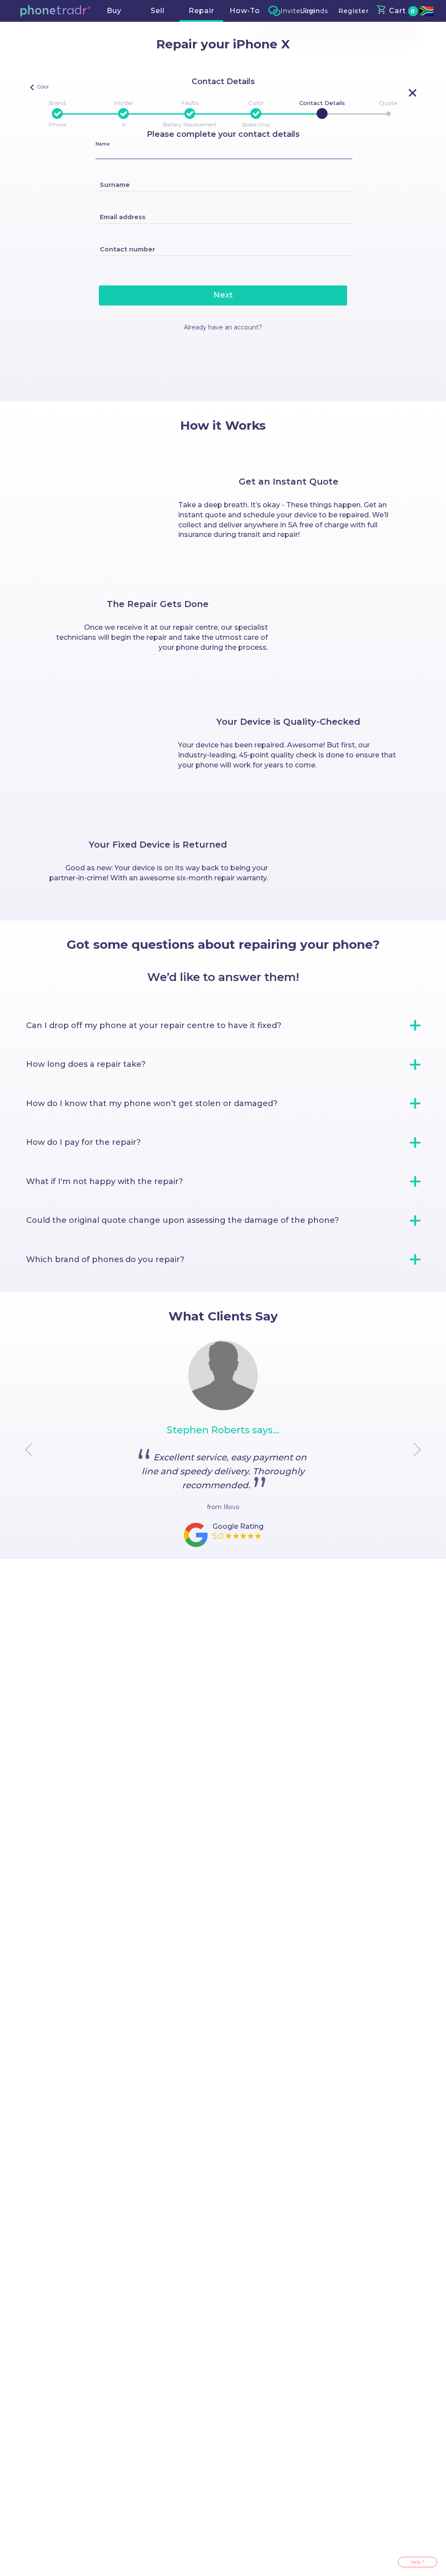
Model (124, 103)
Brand (57, 103)
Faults (190, 103)
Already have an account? (223, 327)
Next (223, 295)
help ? (418, 2562)
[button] (55, 11)
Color (256, 103)
